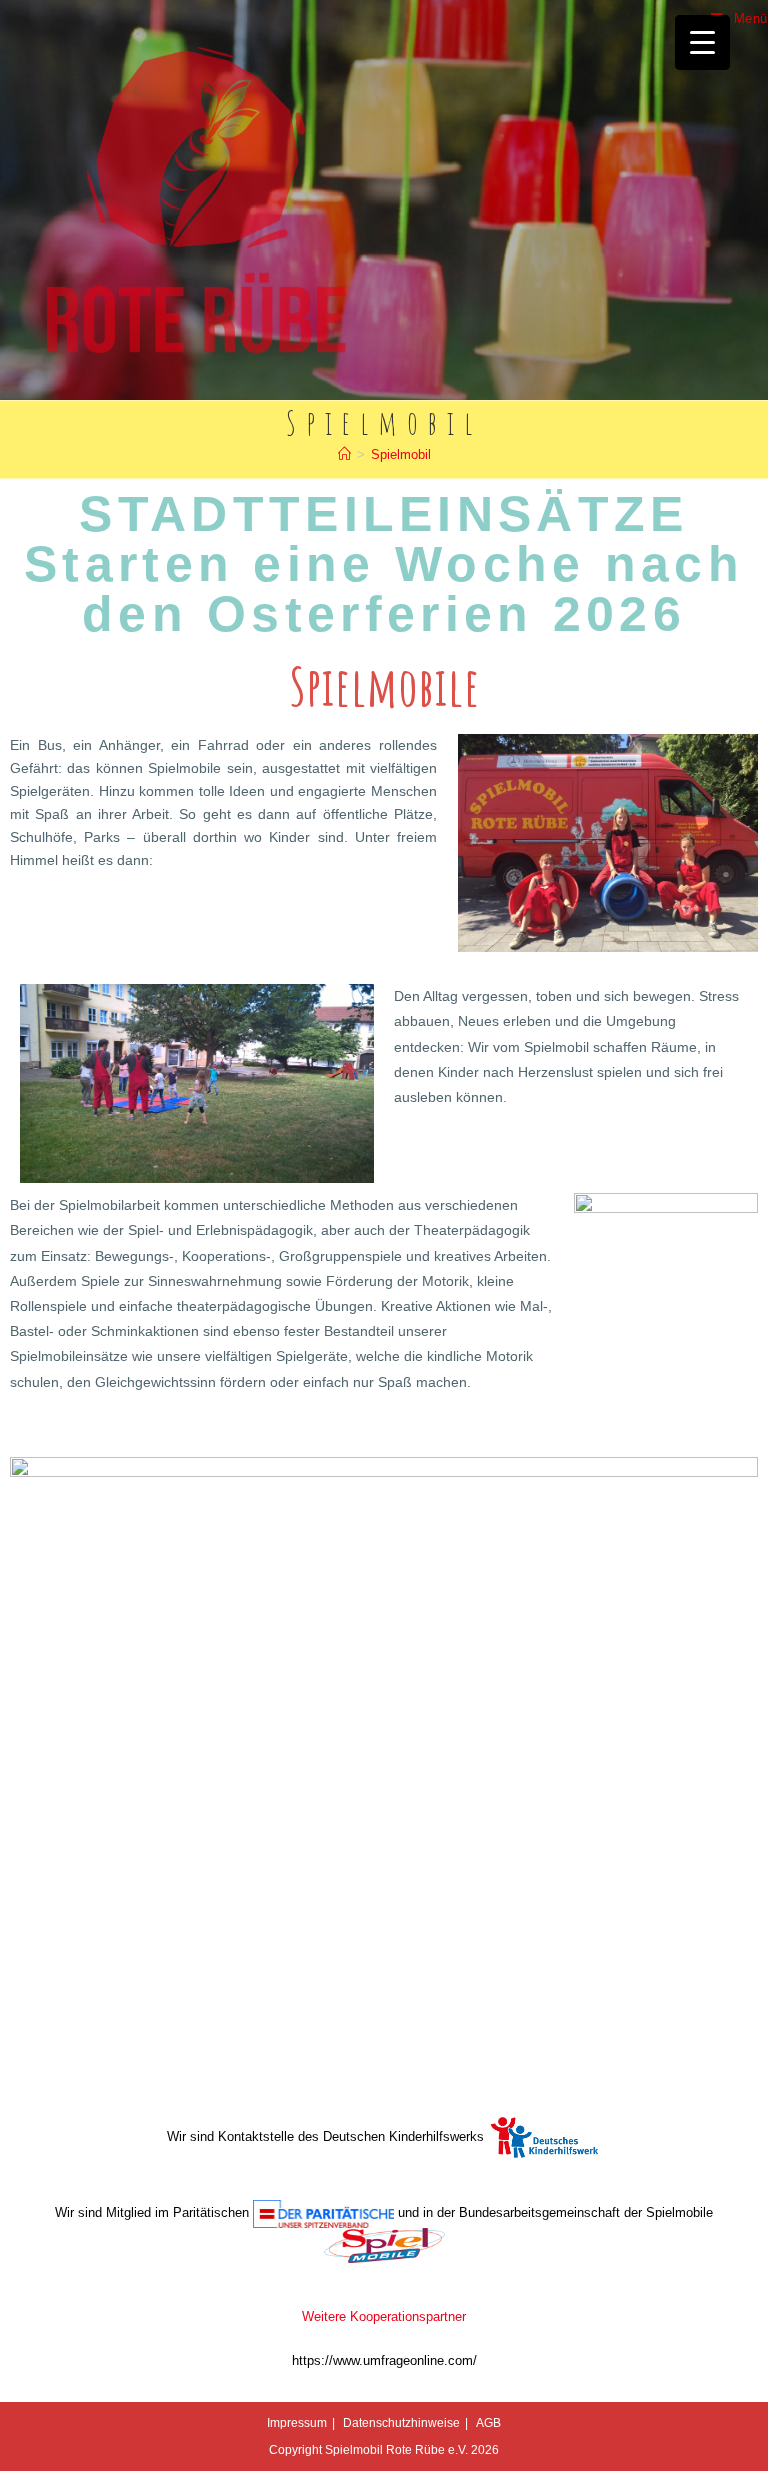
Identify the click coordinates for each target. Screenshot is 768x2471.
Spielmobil (401, 454)
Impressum (297, 2423)
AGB (488, 2423)
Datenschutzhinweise (401, 2423)
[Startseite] (344, 454)
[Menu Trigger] (702, 42)
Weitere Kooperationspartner (384, 2316)
